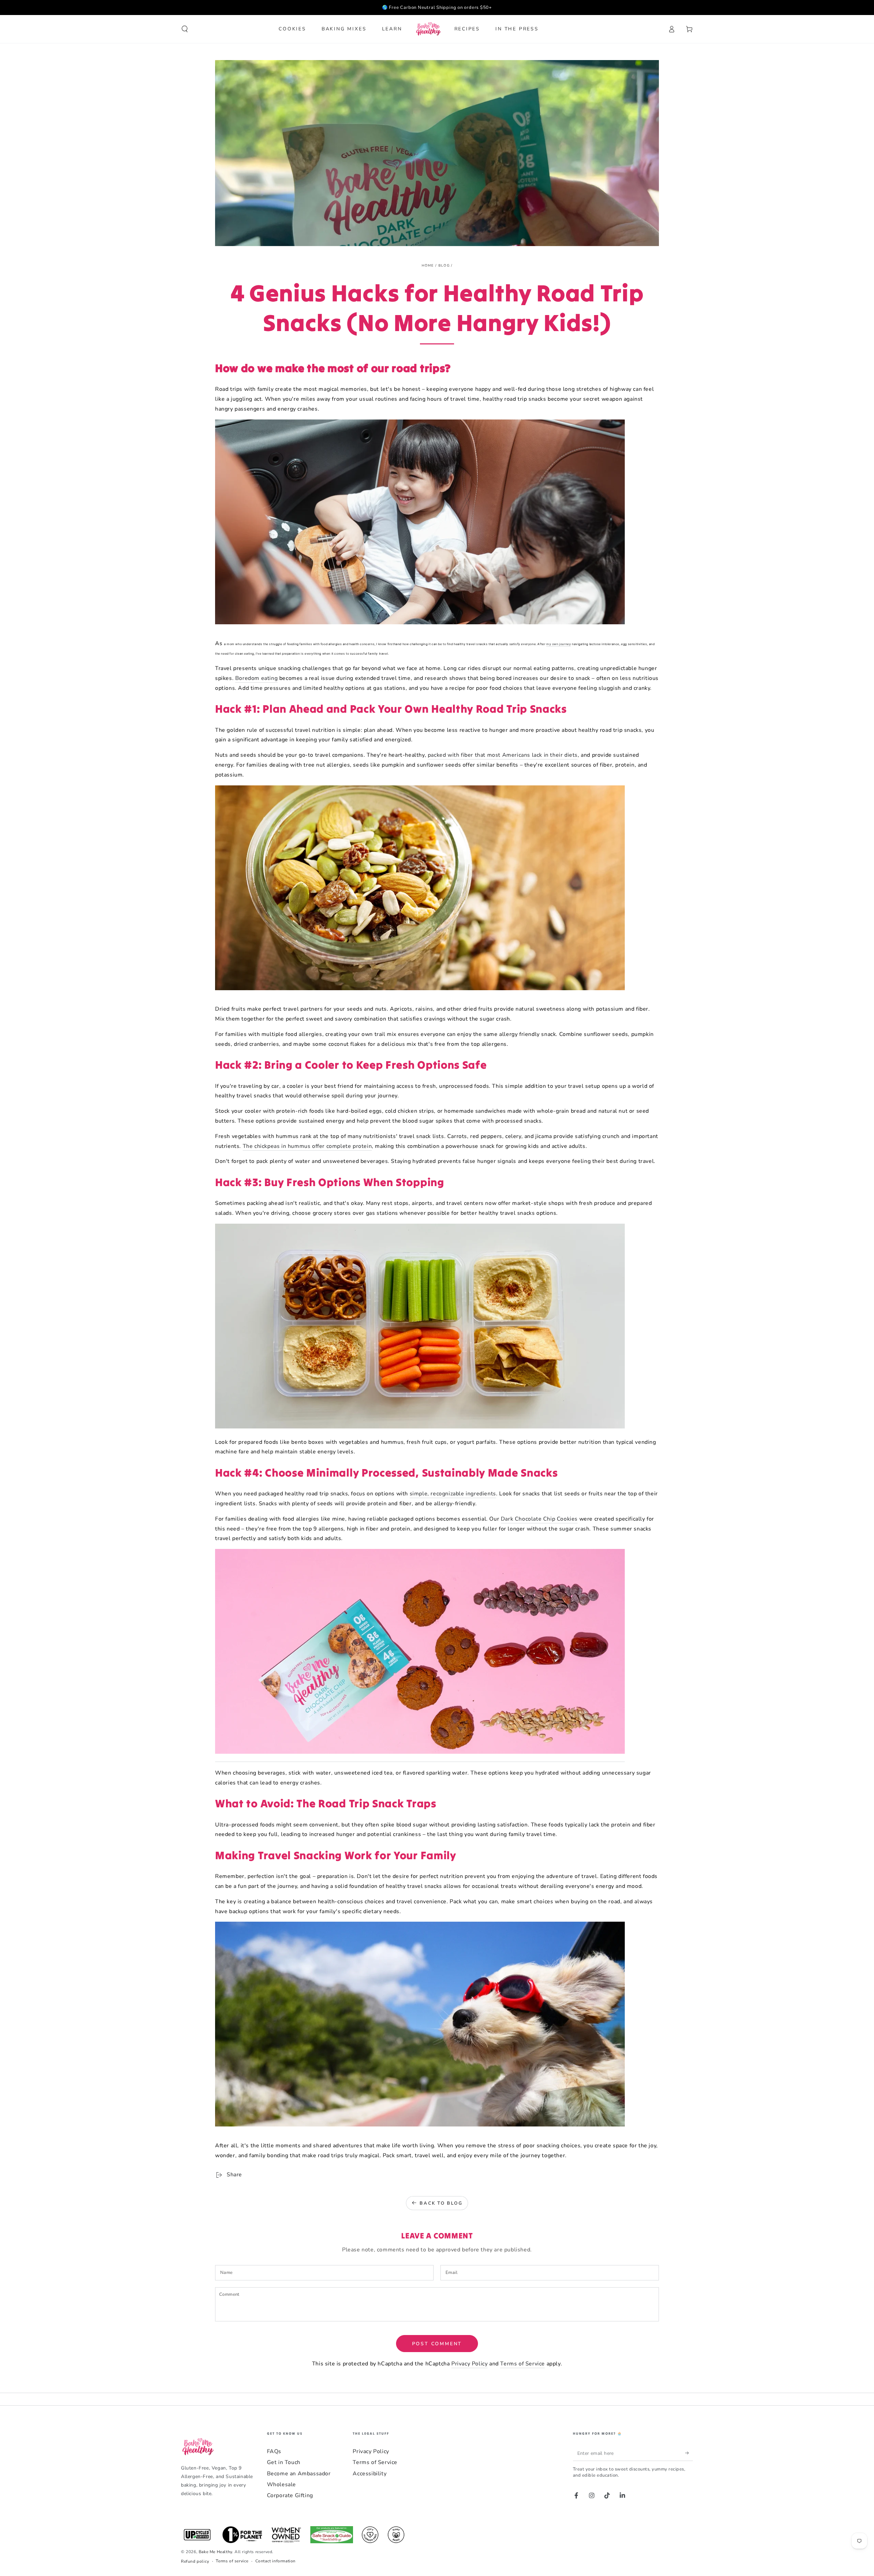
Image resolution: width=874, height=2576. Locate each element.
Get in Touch (284, 2462)
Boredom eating (256, 678)
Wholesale (281, 2485)
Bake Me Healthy (215, 2552)
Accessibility (370, 2474)
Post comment (437, 2344)
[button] (185, 29)
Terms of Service (523, 2364)
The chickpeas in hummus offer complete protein (307, 1146)
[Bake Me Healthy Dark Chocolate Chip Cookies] (420, 1758)
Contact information (276, 2561)
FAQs (274, 2451)
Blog (444, 266)
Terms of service (232, 2561)
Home (428, 266)
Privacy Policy (469, 2364)
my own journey (559, 644)
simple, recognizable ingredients (453, 1494)
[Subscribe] (689, 2453)
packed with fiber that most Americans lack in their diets (503, 755)
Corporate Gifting (290, 2495)
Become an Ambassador (299, 2474)
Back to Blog (441, 2203)
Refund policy (195, 2561)
